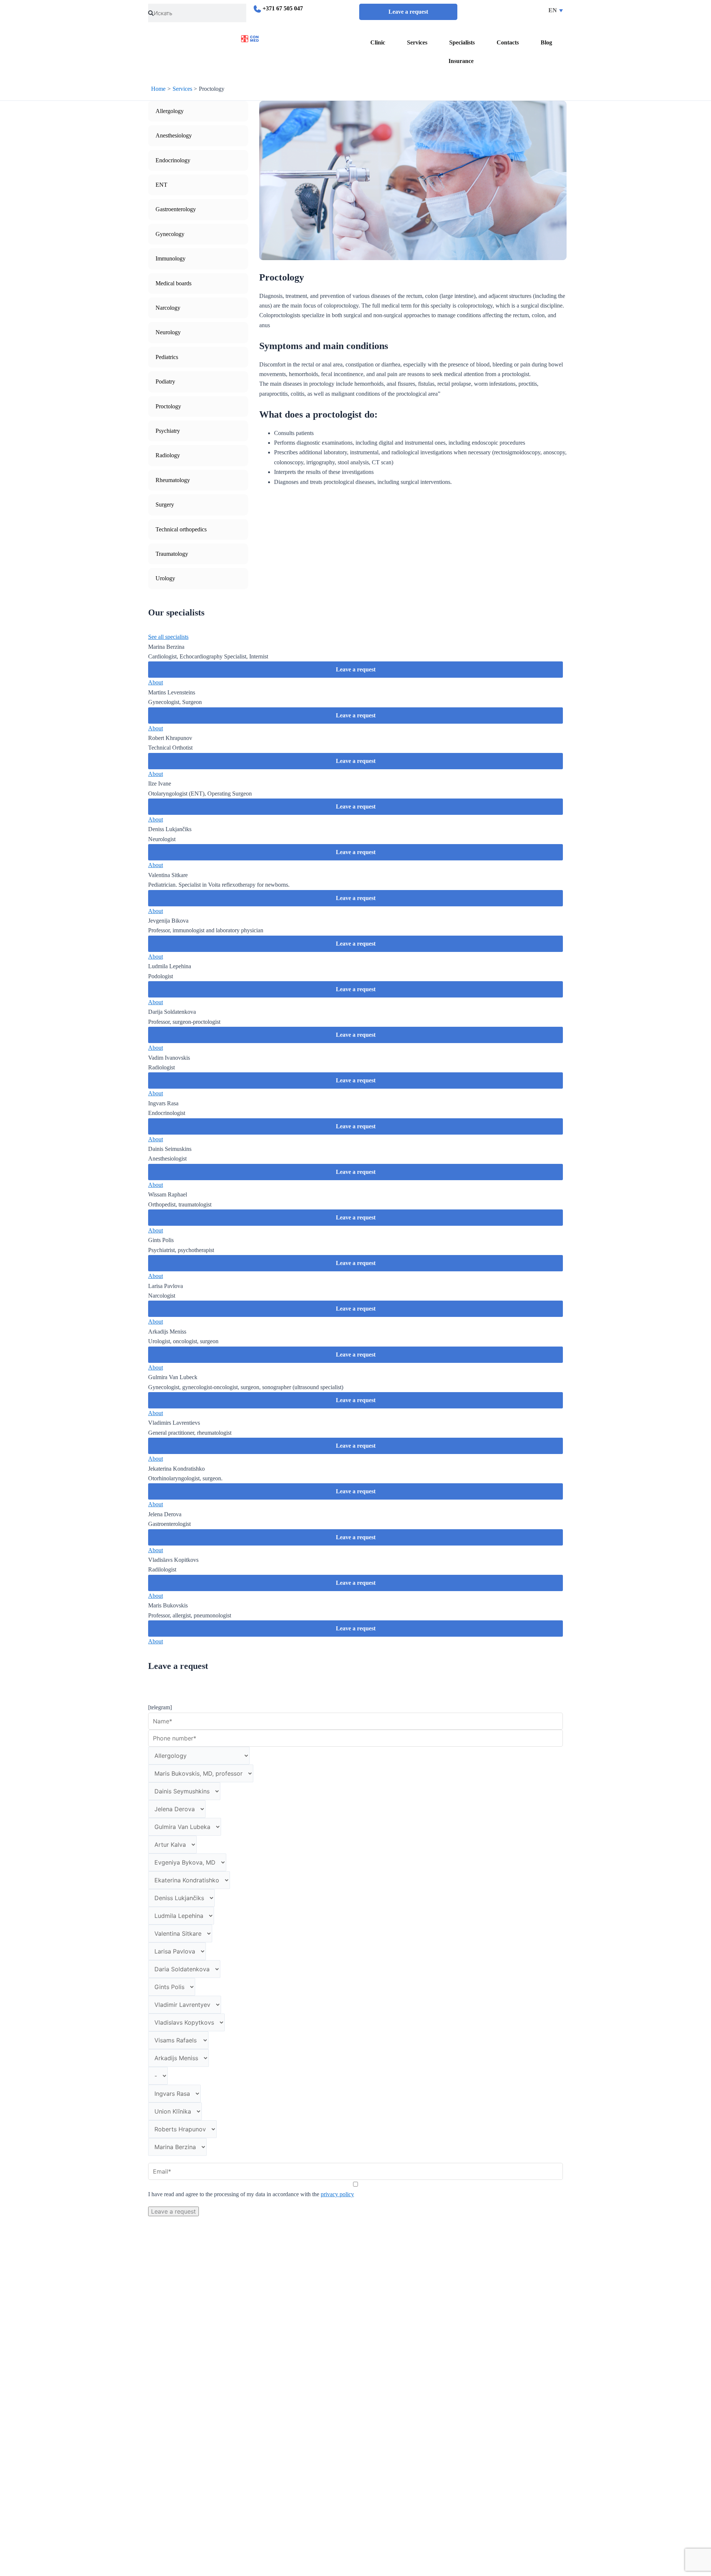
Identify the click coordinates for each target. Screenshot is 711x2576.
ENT (161, 185)
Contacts (508, 42)
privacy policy (337, 2194)
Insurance (461, 61)
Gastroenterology (176, 209)
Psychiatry (168, 431)
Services (417, 42)
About (156, 682)
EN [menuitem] (553, 10)
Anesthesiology (174, 135)
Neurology (168, 332)
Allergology (170, 111)
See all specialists (168, 637)
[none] (517, 10)
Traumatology (172, 554)
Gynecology (170, 234)
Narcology (168, 308)
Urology (165, 578)
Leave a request (408, 12)
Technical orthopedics (181, 529)
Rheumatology (173, 480)
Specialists (462, 42)
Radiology (168, 455)
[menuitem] (517, 10)
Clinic (378, 42)
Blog (546, 42)
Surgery (165, 504)
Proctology (168, 406)
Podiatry (165, 381)
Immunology (171, 258)
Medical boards (173, 283)
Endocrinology (173, 160)
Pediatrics (167, 357)
